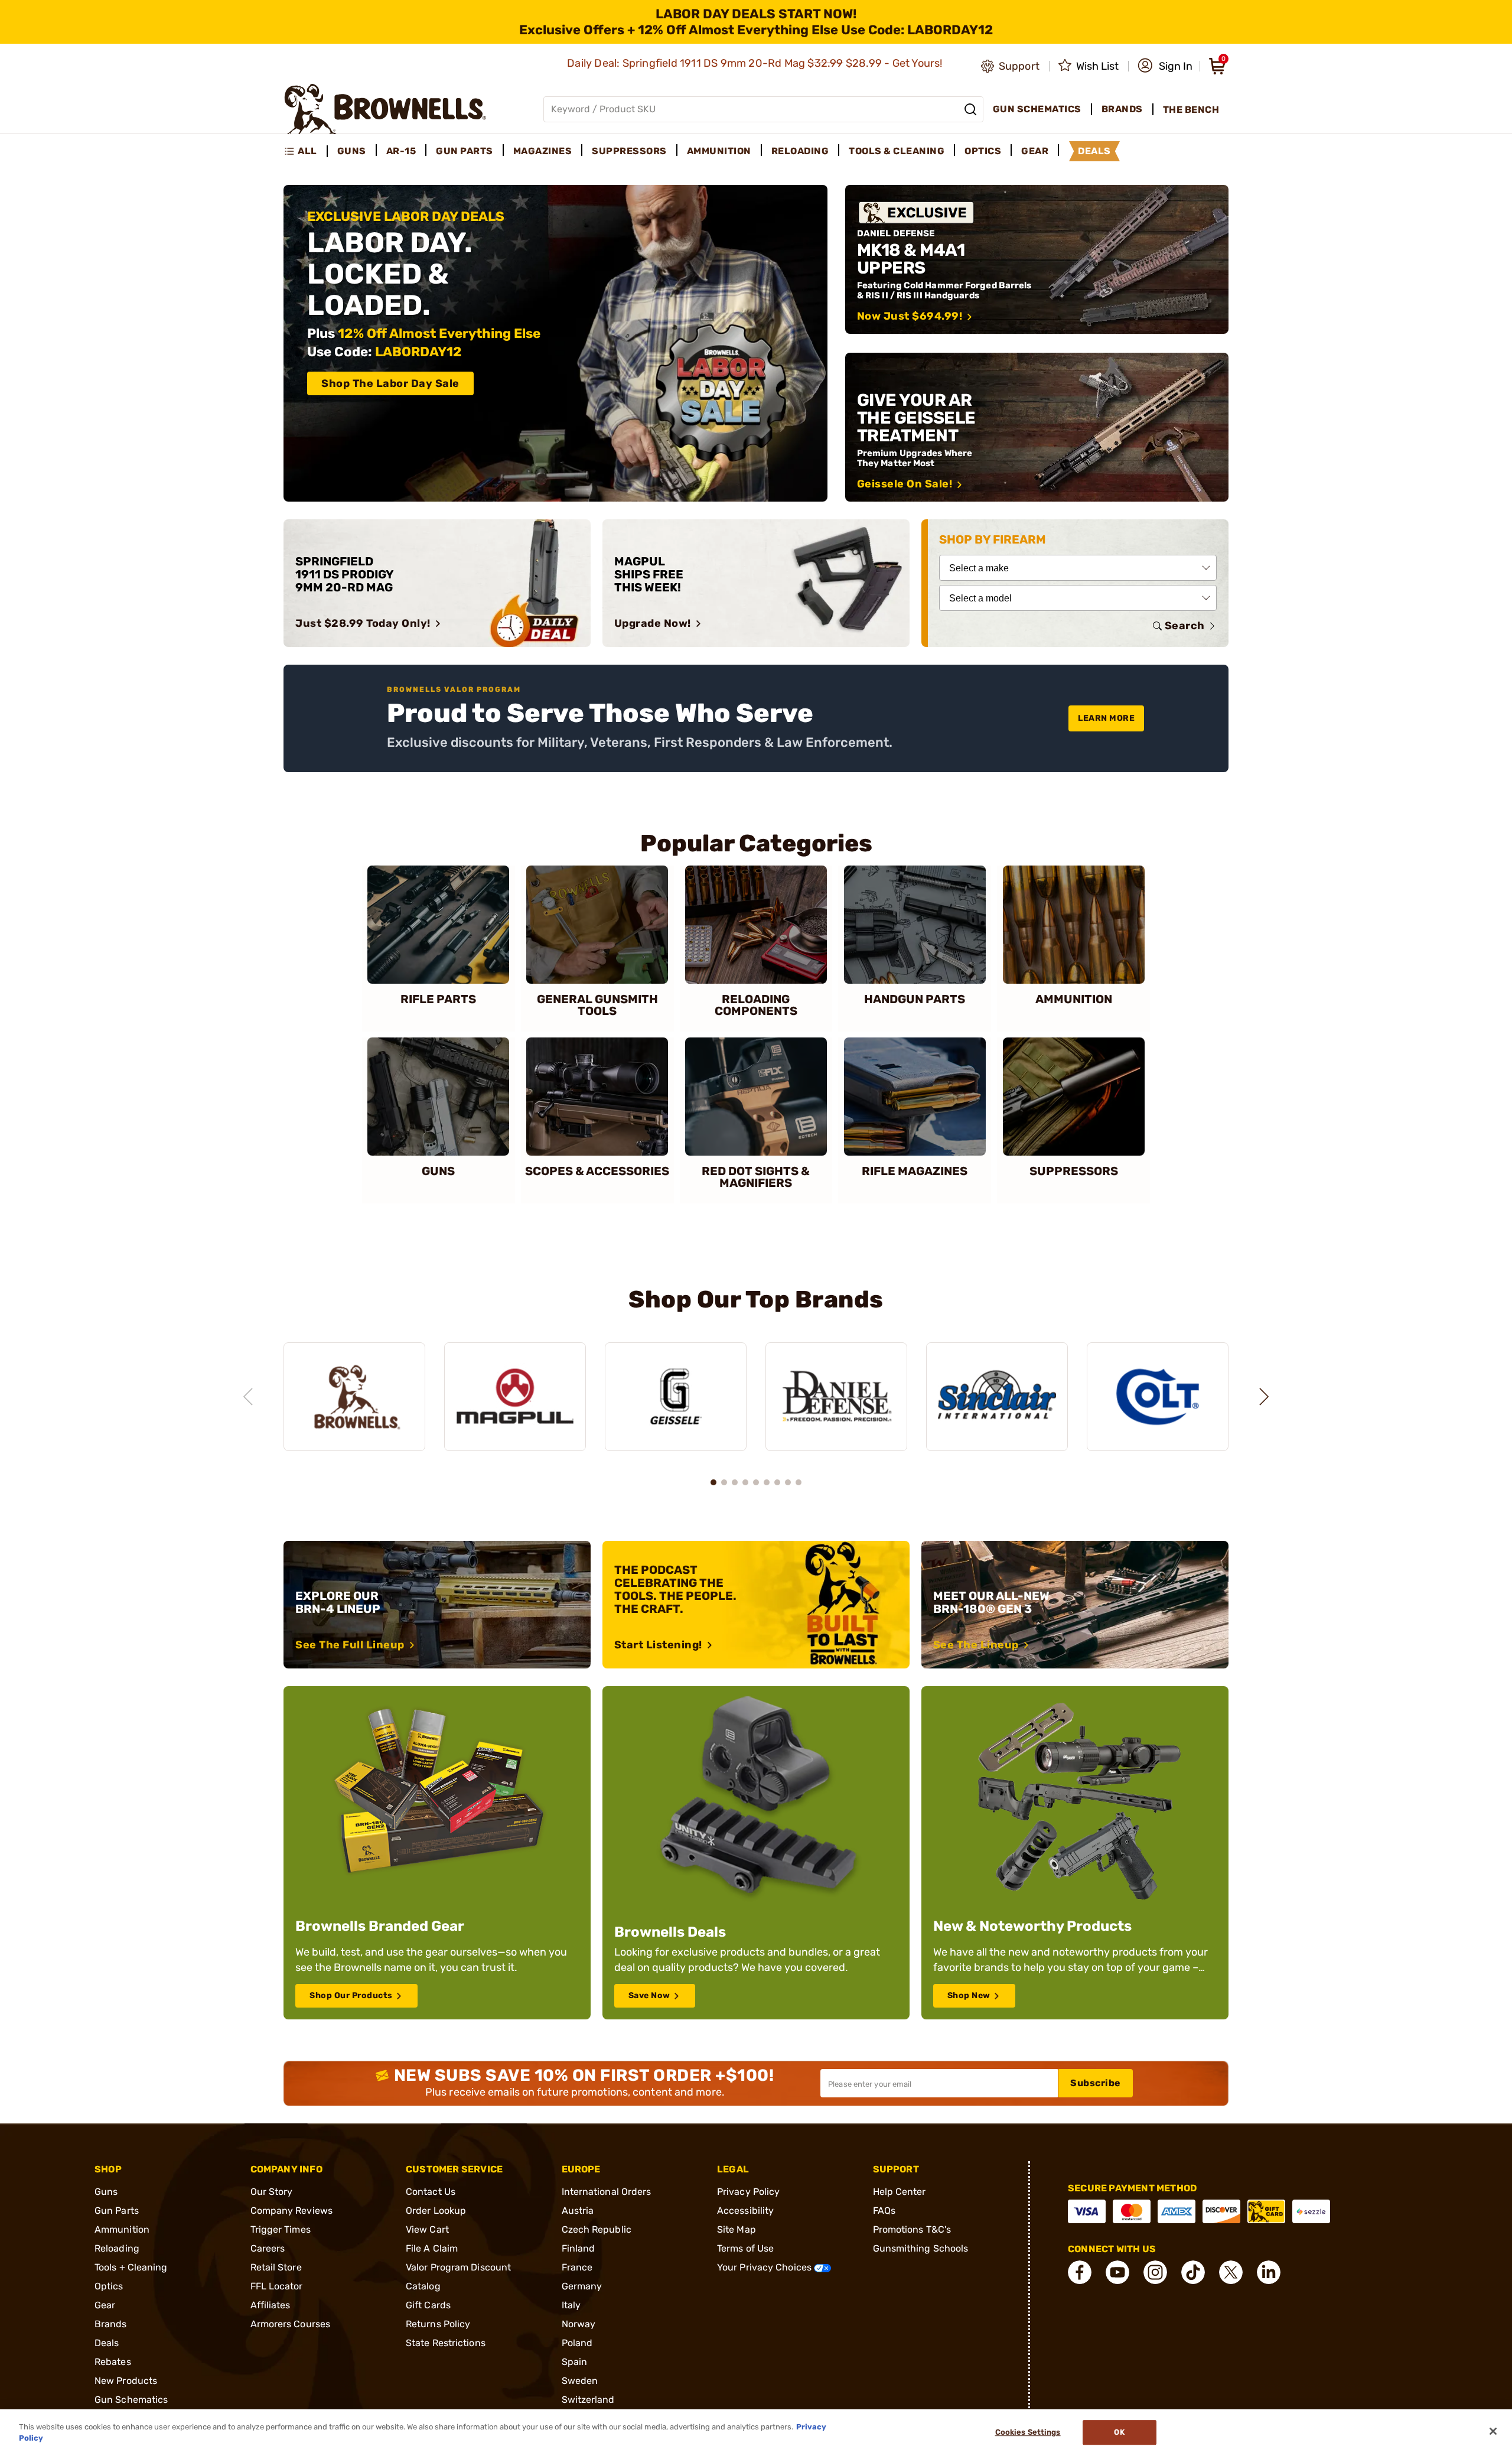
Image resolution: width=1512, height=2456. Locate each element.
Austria (578, 2211)
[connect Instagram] (1155, 2272)
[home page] (385, 109)
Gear (105, 2305)
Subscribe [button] (1096, 2083)
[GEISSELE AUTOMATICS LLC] (676, 1397)
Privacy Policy (748, 2192)
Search (1185, 626)
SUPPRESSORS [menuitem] (629, 151)
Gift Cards (428, 2305)
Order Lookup (436, 2211)
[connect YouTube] (1117, 2272)
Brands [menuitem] (1122, 109)
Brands (111, 2324)
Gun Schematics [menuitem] (1037, 109)
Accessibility (745, 2211)
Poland (577, 2343)
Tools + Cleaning (131, 2267)
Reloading (117, 2248)
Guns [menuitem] (352, 151)
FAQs (884, 2211)
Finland (579, 2248)
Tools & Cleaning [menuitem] (897, 151)
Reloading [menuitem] (800, 151)
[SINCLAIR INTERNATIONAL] (997, 1397)
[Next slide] (1264, 1397)
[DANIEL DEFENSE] (836, 1397)
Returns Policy (438, 2324)
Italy (571, 2305)
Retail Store (276, 2267)
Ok (1119, 2433)
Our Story (272, 2192)
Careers (268, 2248)
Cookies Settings (1028, 2433)
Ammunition (122, 2229)
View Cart (427, 2229)
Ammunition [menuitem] (719, 151)
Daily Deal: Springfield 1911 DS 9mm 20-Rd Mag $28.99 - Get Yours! (756, 63)
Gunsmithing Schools (921, 2248)
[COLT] (1158, 1397)
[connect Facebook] (1080, 2272)
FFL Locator (277, 2286)
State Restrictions (446, 2343)
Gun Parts (117, 2211)
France (577, 2267)
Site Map (737, 2229)
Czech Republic (597, 2229)
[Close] (1493, 2431)
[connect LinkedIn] (1269, 2272)
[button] (1165, 66)
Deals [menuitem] (1094, 151)
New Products (126, 2381)
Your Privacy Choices (765, 2267)
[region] (756, 1385)
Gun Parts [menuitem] (465, 151)
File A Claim (432, 2248)
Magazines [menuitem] (543, 151)
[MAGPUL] (515, 1397)
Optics (109, 2286)
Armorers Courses (291, 2324)
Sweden (580, 2381)
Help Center (900, 2192)
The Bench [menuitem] (1191, 110)
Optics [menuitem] (983, 151)
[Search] (970, 109)
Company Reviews (292, 2211)
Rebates (113, 2362)
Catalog (423, 2286)
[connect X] (1231, 2272)
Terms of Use (745, 2248)
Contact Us (431, 2192)
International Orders (607, 2192)
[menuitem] (306, 151)
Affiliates (271, 2305)
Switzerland (588, 2400)
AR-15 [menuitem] (401, 151)
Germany (582, 2286)
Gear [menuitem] (1035, 151)
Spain (575, 2362)
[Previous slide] (248, 1397)
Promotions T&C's (912, 2229)
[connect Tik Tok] (1193, 2272)
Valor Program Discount (458, 2267)
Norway (579, 2324)
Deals (107, 2343)
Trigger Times (281, 2229)
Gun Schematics (131, 2400)
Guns (106, 2192)
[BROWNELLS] (354, 1397)
